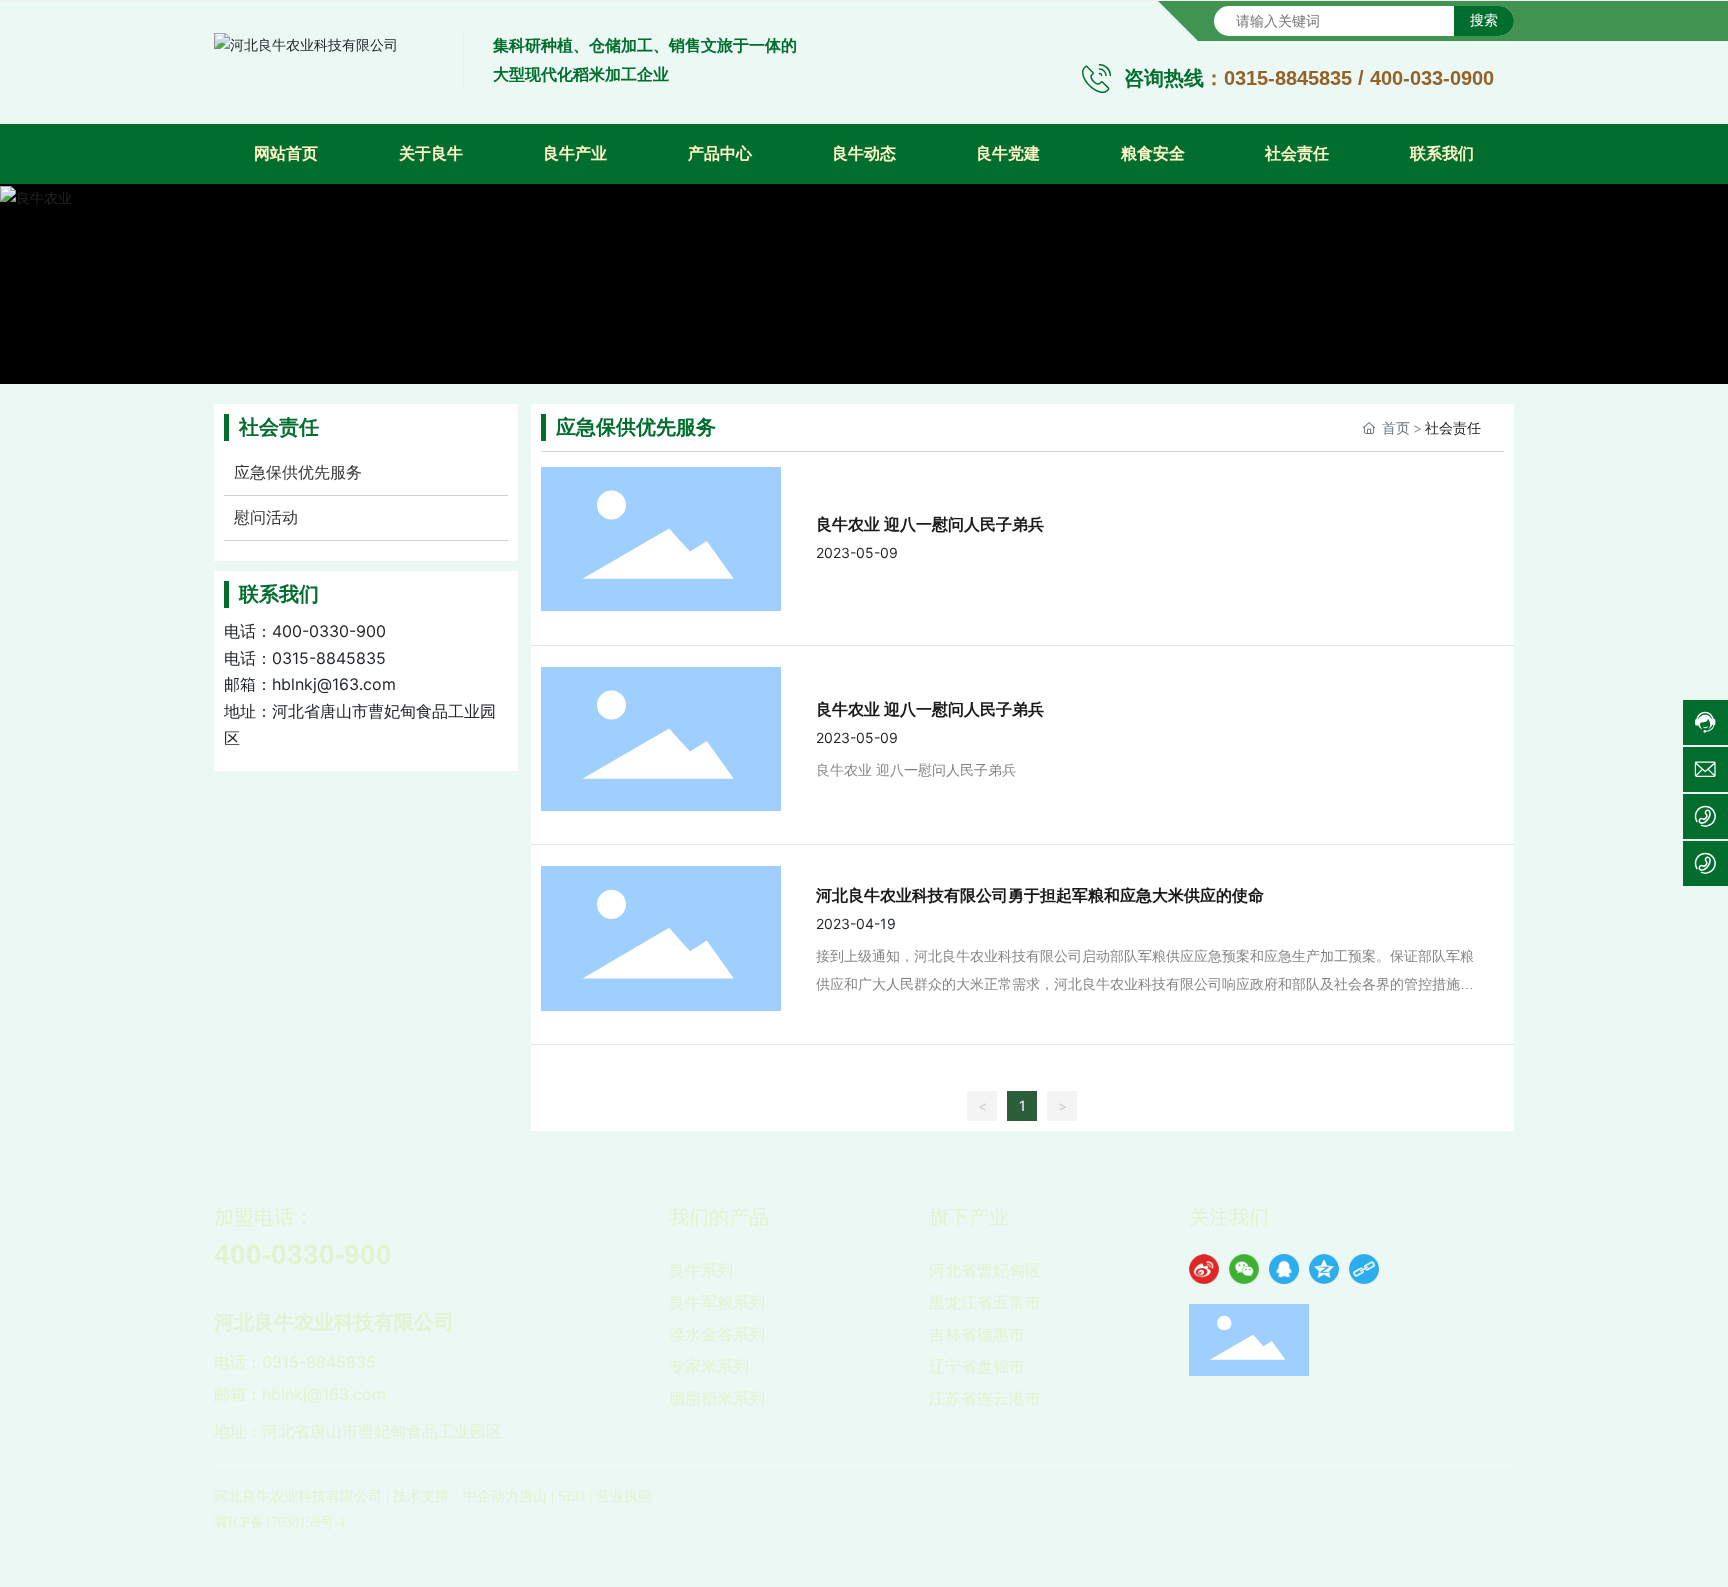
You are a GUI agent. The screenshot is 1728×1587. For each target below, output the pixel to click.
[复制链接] (1364, 1269)
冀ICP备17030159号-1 (280, 1522)
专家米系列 (709, 1366)
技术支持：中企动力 (456, 1496)
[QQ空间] (1324, 1269)
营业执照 (624, 1496)
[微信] (1244, 1269)
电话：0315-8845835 (295, 1362)
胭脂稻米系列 (717, 1398)
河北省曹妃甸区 (985, 1270)
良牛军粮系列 (717, 1302)
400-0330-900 (329, 631)
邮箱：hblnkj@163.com (300, 1394)
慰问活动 (266, 517)
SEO (571, 1496)
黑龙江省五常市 (985, 1302)
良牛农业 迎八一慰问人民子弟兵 (930, 524)
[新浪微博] (1204, 1269)
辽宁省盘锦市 (977, 1366)
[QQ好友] (1284, 1269)
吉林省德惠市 (977, 1334)
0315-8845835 (1288, 78)
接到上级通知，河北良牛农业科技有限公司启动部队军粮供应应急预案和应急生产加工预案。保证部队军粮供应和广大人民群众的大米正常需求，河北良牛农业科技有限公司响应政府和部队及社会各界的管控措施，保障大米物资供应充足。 (1145, 984)
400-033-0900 (1432, 78)
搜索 (1484, 19)
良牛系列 (701, 1270)
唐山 (533, 1496)
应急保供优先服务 (298, 472)
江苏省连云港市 (985, 1398)
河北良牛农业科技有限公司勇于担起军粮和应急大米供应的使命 (1040, 895)
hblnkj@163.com (334, 684)
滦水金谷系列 (717, 1334)
